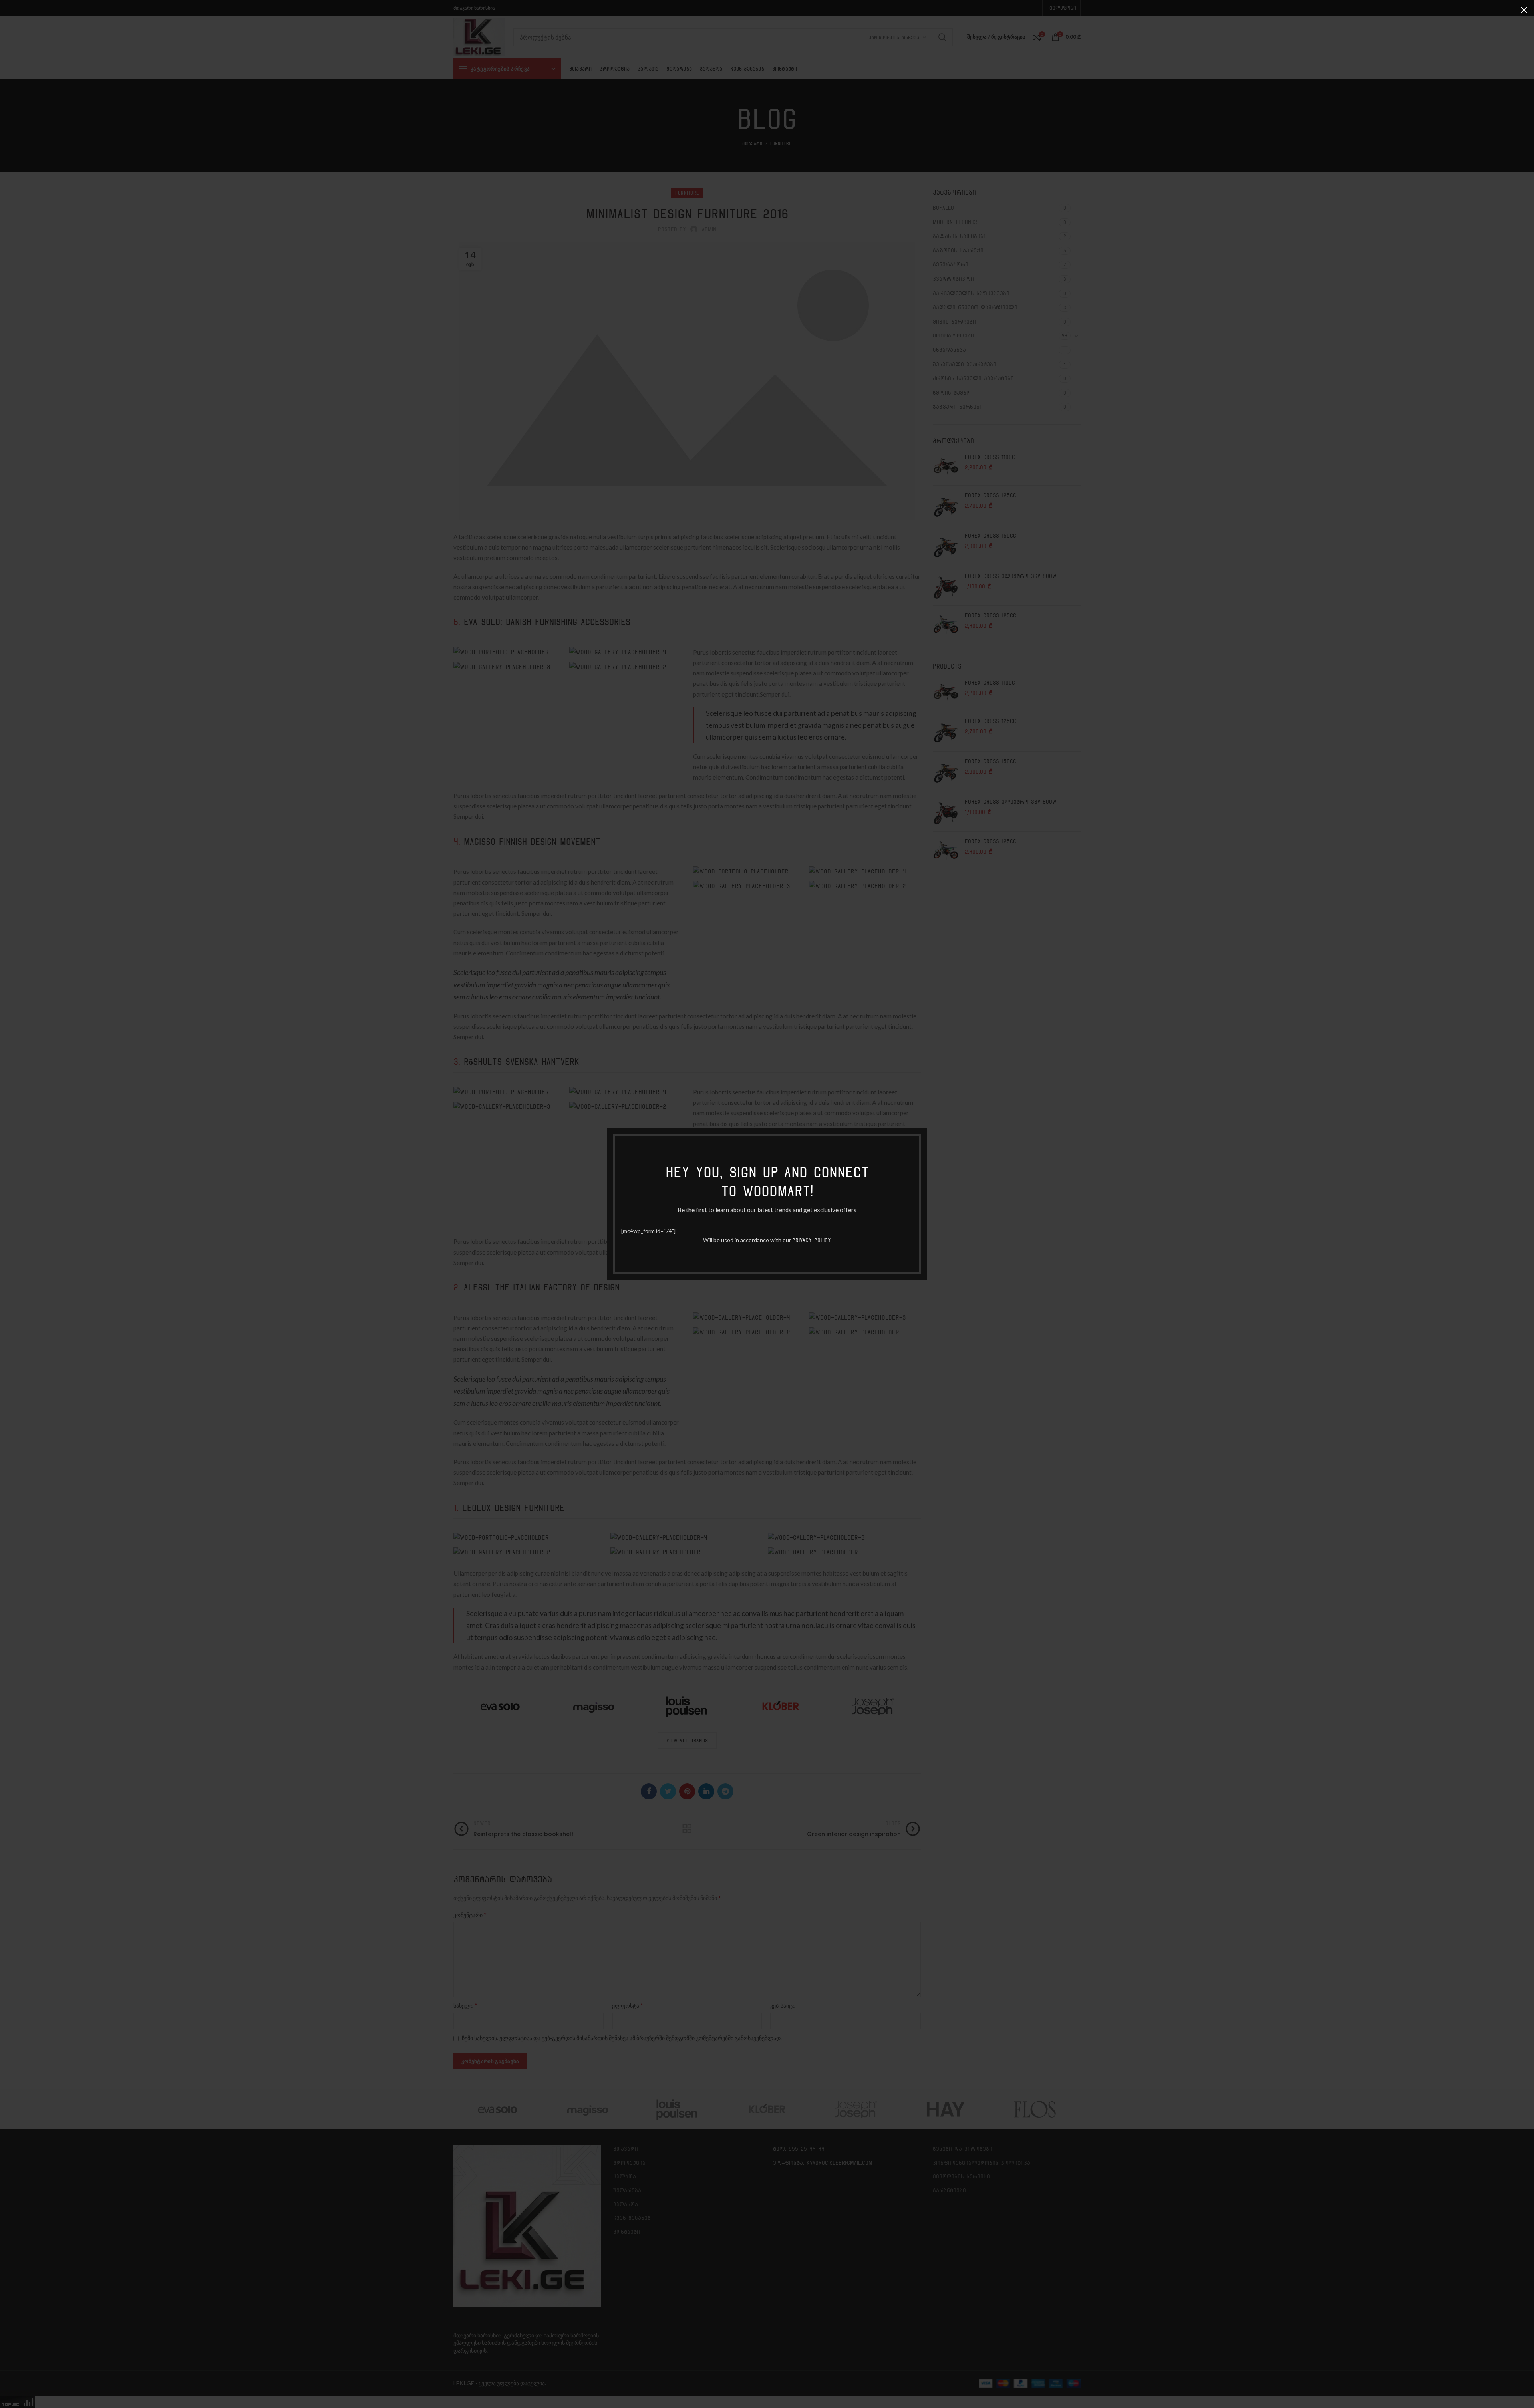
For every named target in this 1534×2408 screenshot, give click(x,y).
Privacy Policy (812, 1240)
